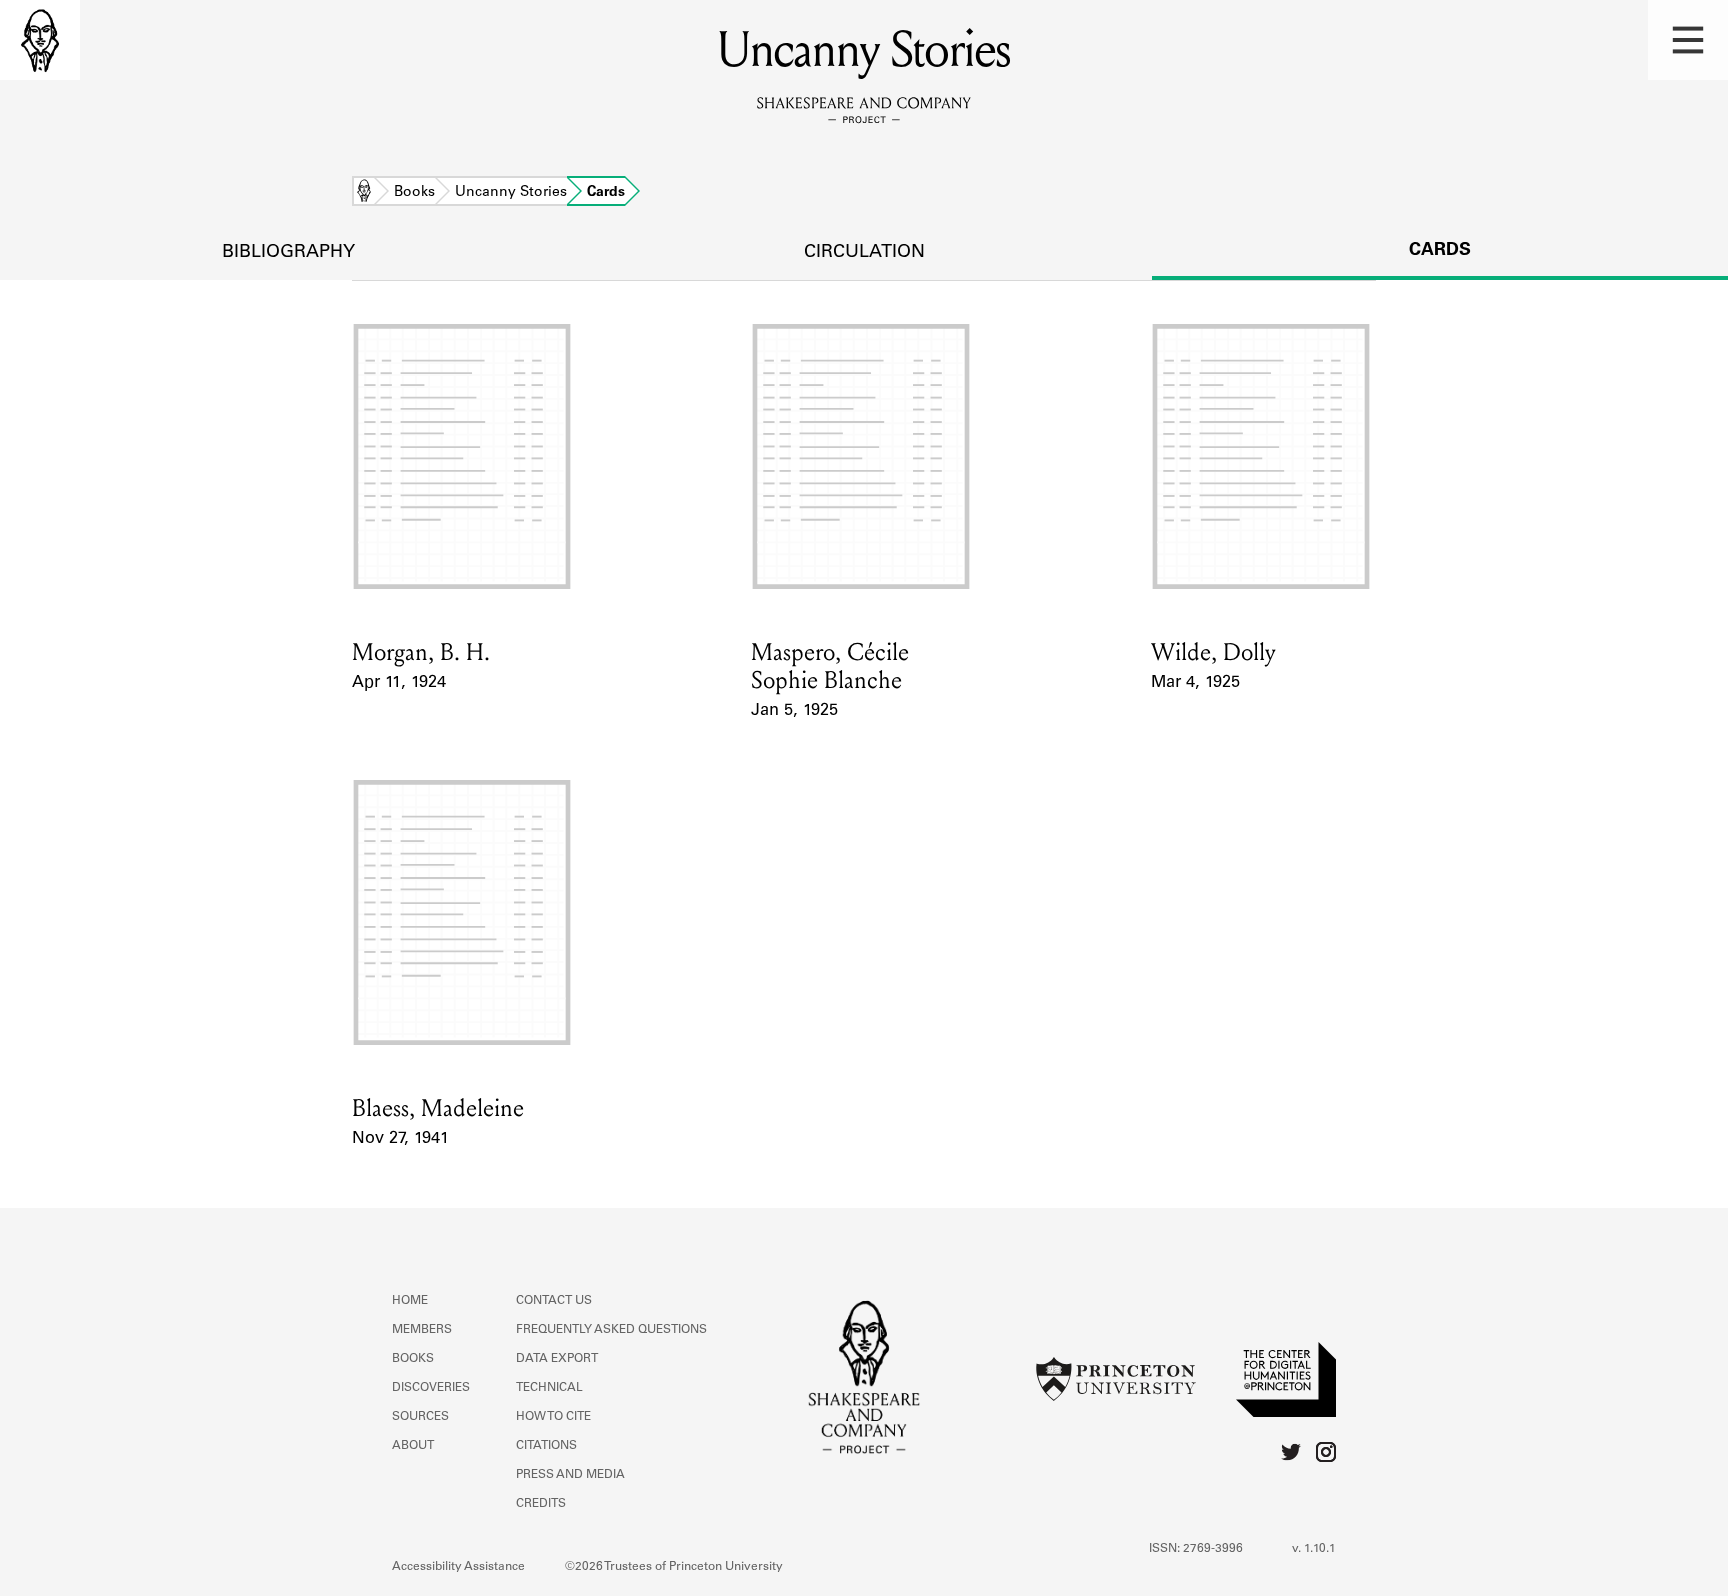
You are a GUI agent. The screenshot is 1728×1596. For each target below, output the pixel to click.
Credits (541, 1504)
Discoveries (431, 1388)
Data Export (557, 1359)
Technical (549, 1388)
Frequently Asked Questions (611, 1330)
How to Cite (553, 1417)
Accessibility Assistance (458, 1567)
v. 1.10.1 (1314, 1549)
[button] (1688, 40)
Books (414, 193)
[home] (40, 40)
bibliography (288, 253)
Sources (420, 1417)
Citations (546, 1446)
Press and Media (570, 1475)
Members (422, 1330)
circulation (864, 253)
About (413, 1446)
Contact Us (554, 1301)
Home (364, 193)
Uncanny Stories (511, 193)
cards (1440, 251)
